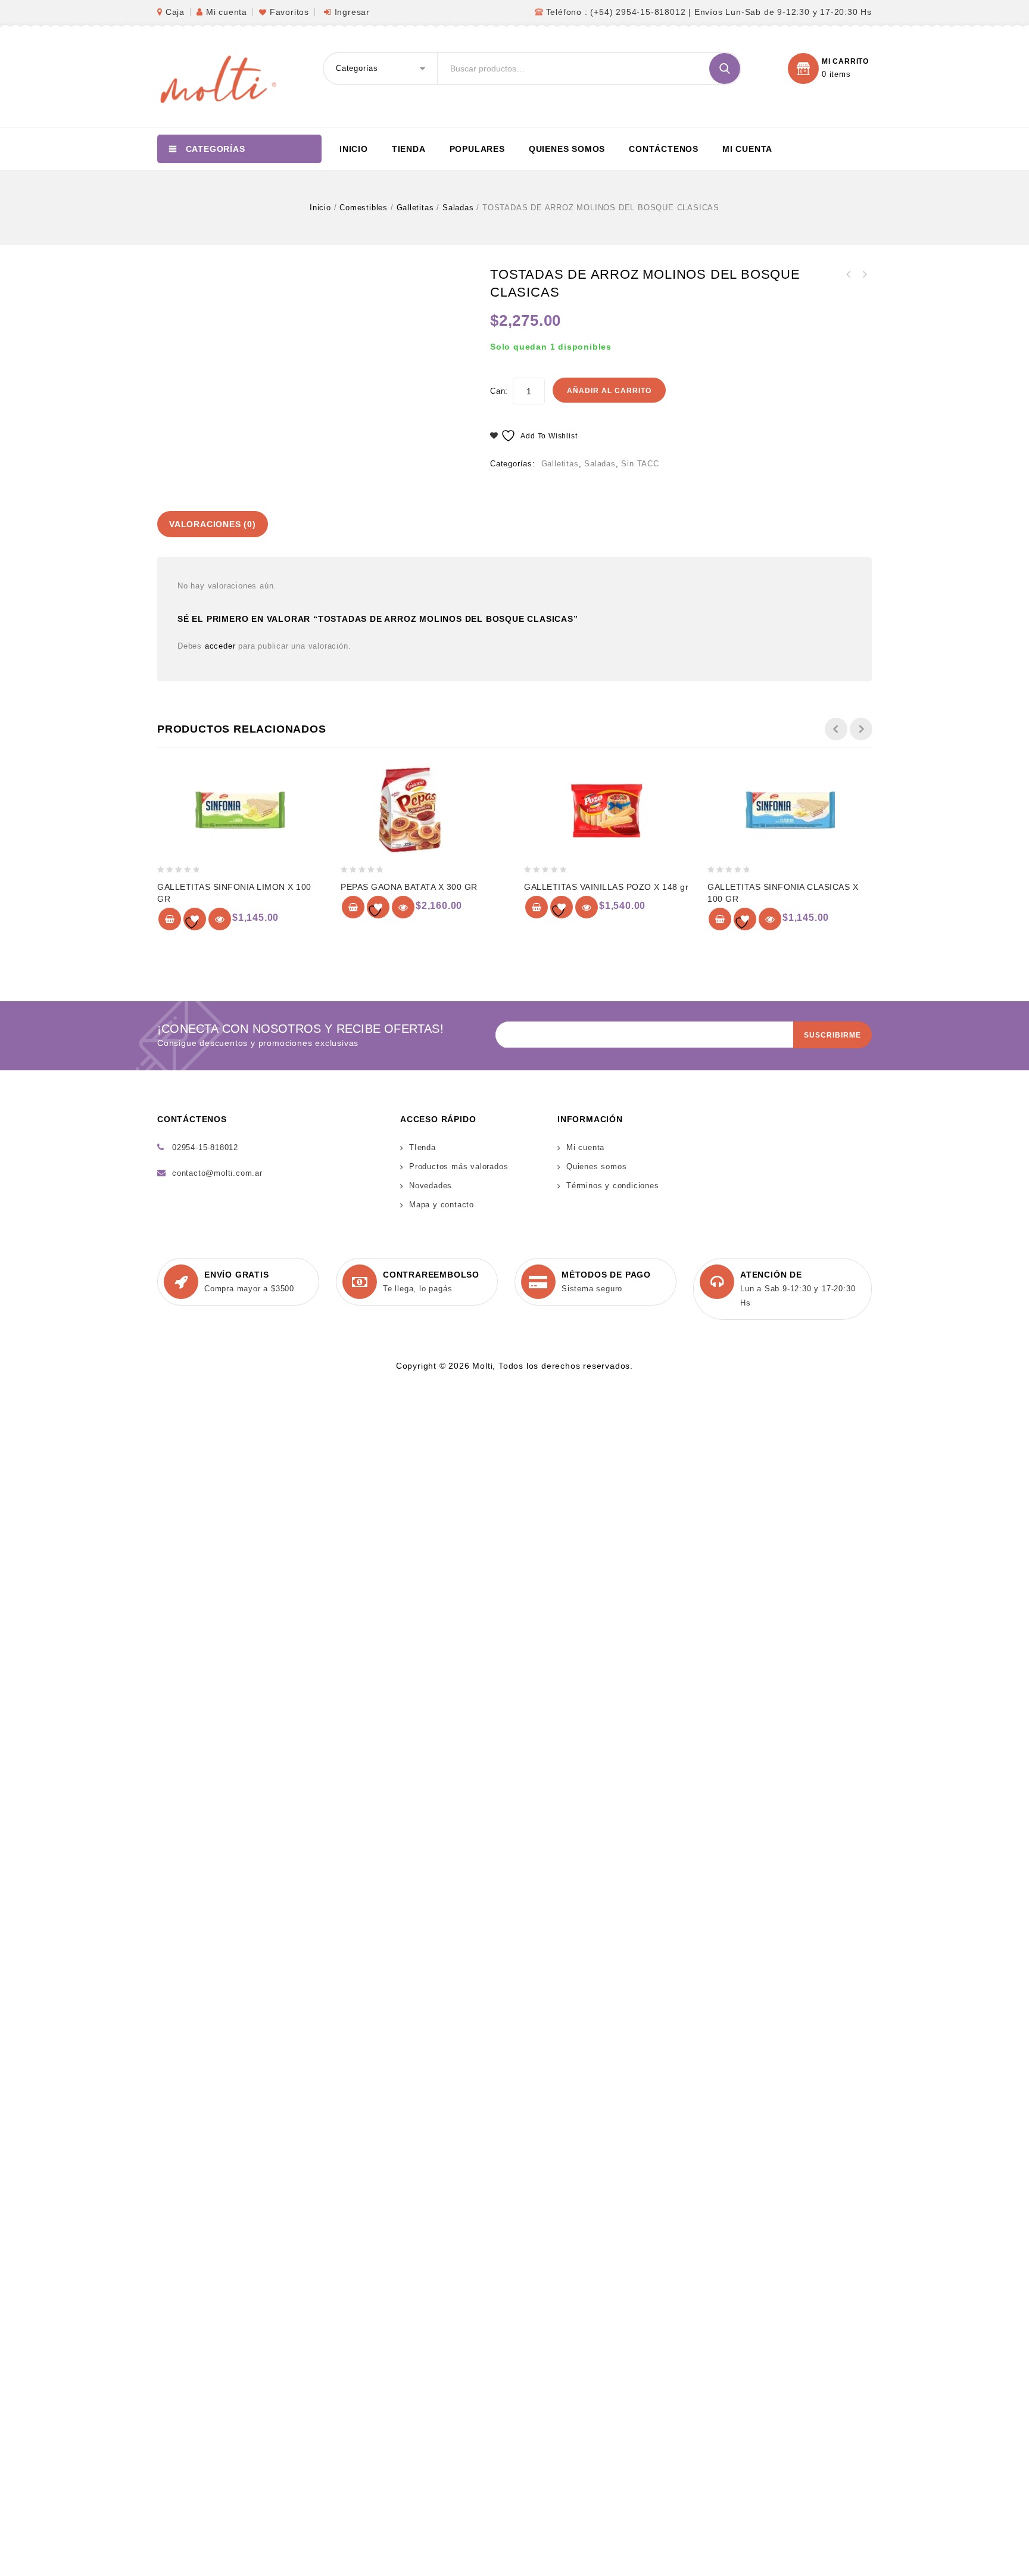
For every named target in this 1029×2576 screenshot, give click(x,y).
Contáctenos (664, 149)
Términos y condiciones (613, 1186)
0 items (836, 74)
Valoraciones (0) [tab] (213, 524)
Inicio (354, 149)
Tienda (409, 149)
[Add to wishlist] (195, 919)
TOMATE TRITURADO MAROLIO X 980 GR (849, 275)
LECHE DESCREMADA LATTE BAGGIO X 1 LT (864, 275)
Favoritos (289, 12)
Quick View (220, 919)
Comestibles (364, 208)
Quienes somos (567, 149)
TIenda (422, 1147)
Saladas (458, 208)
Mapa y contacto (442, 1205)
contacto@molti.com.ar (217, 1173)
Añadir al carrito (609, 391)
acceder (220, 646)
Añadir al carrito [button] (170, 919)
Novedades (431, 1186)
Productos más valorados (459, 1166)
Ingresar (352, 12)
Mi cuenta (227, 12)
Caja (175, 12)
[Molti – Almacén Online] (217, 78)
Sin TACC (640, 464)
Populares (477, 149)
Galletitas (415, 208)
